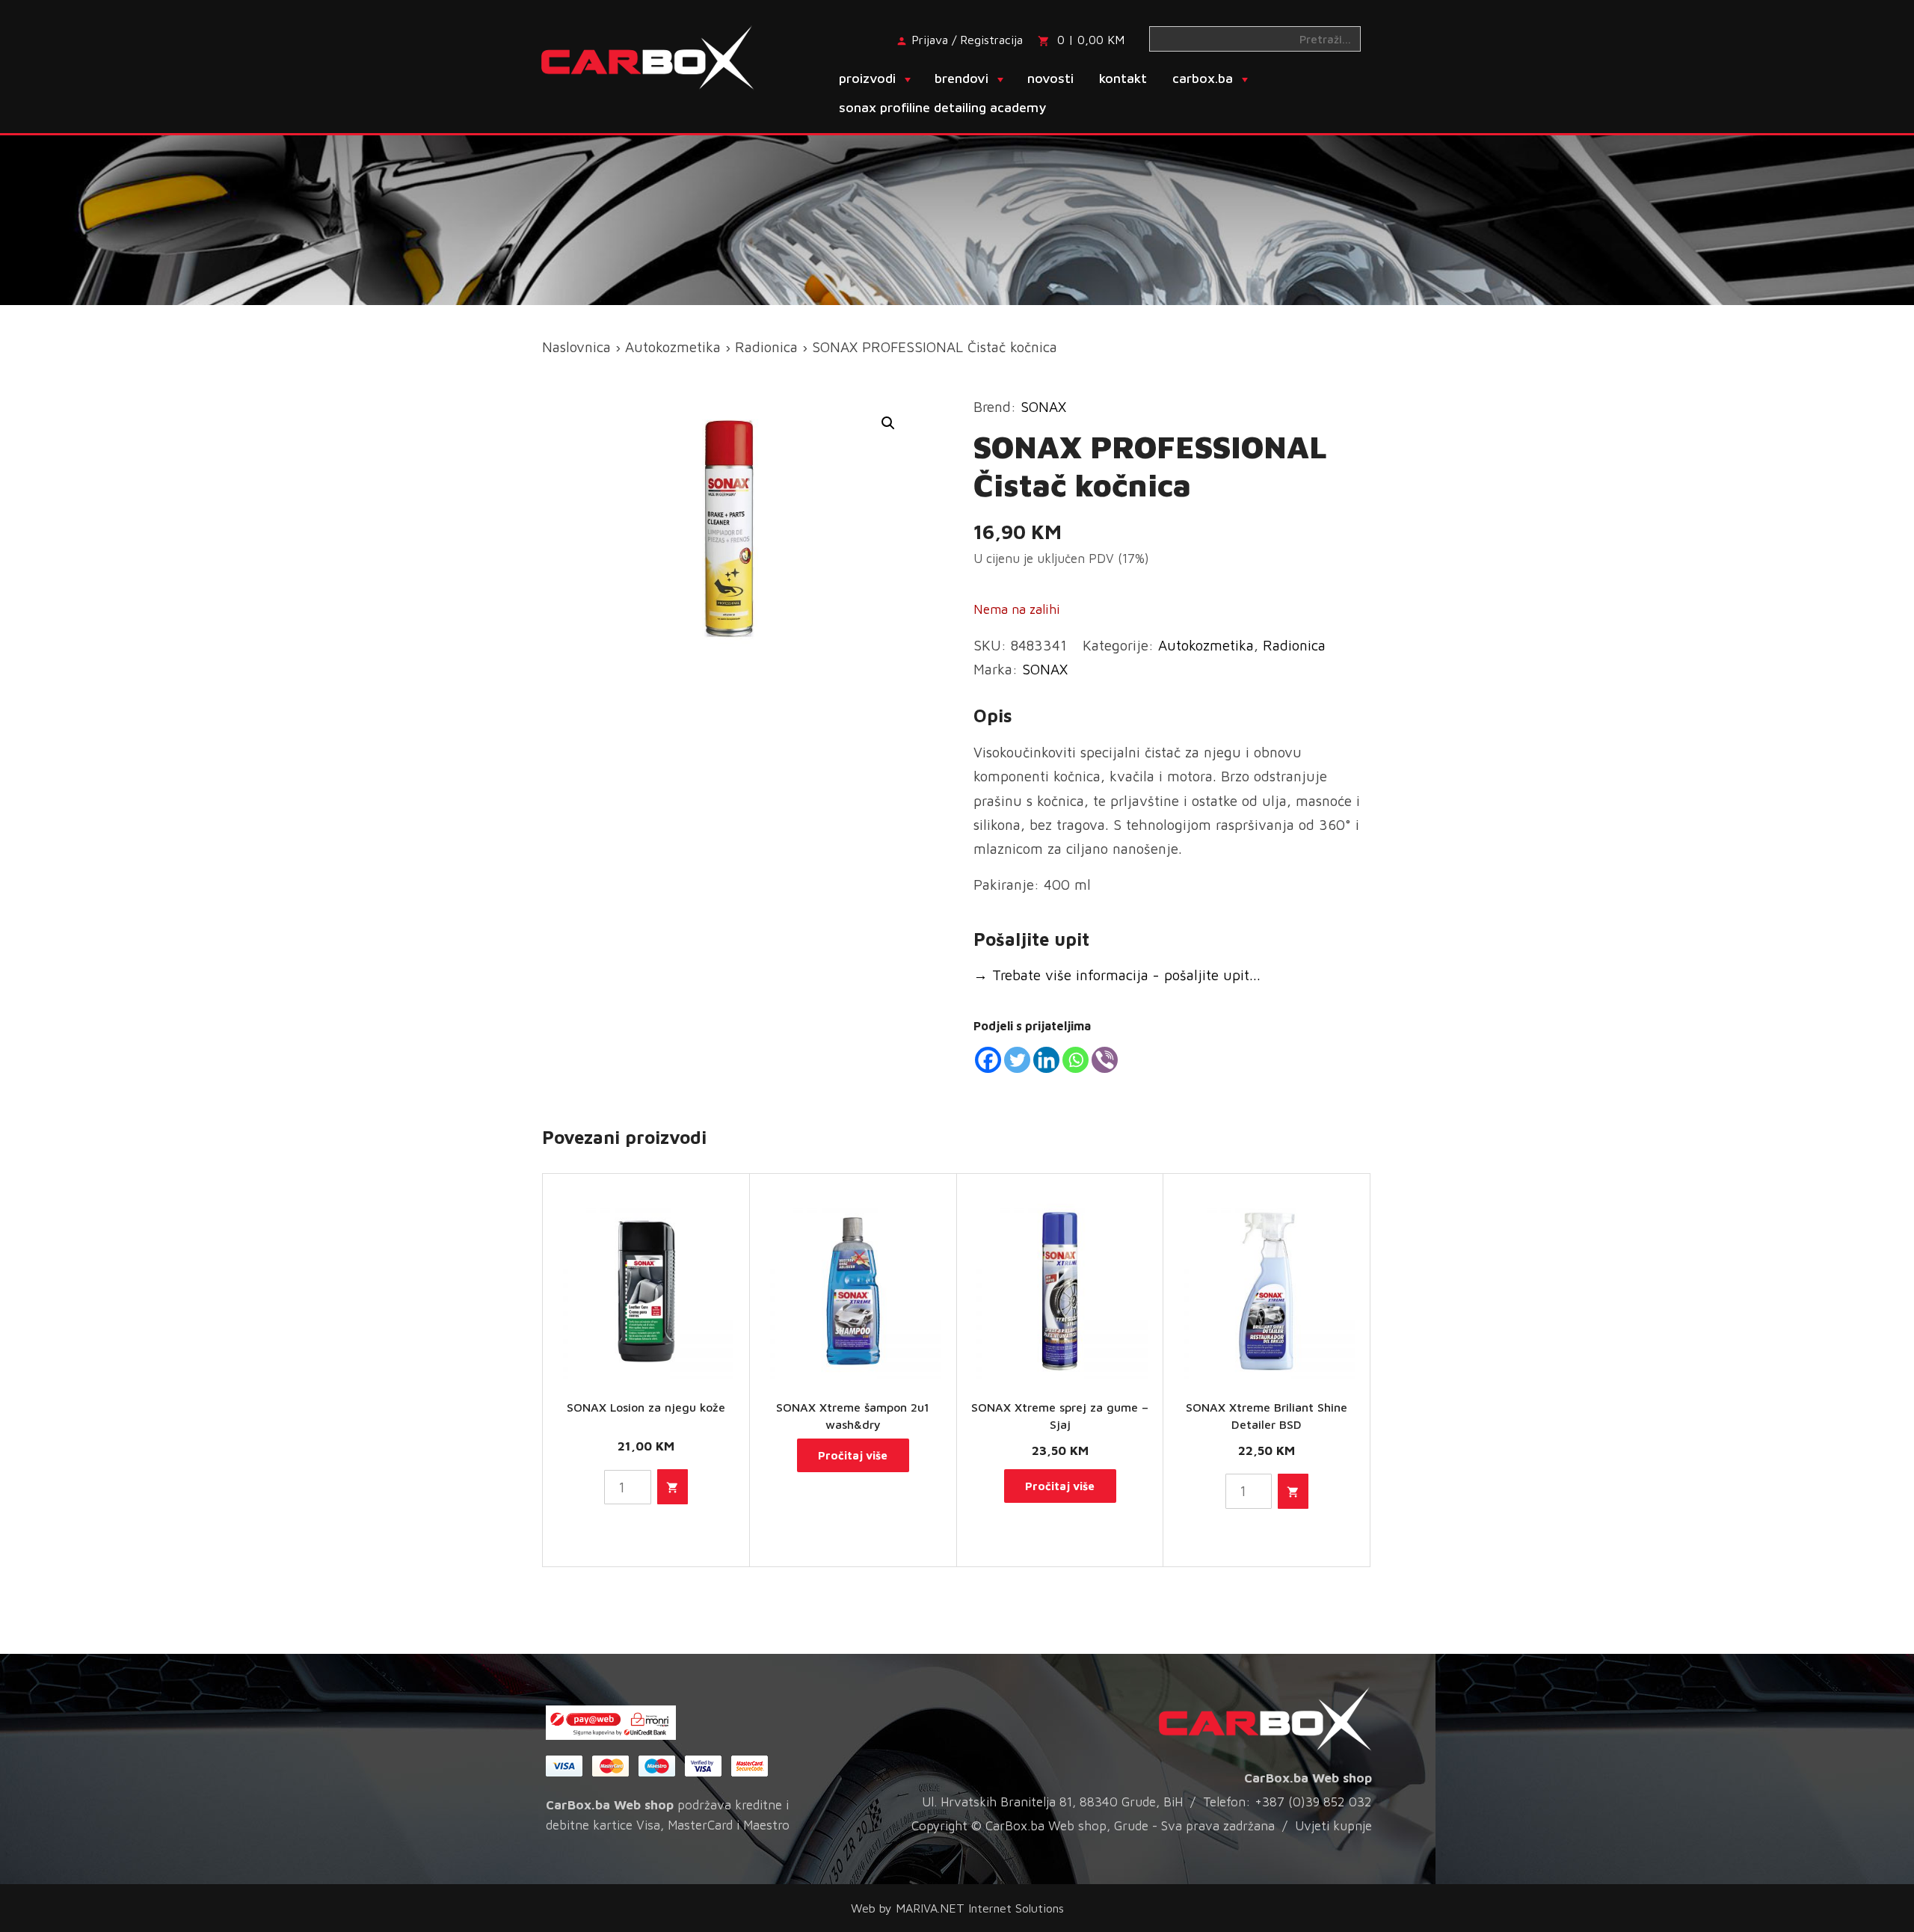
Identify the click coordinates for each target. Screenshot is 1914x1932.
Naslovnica (576, 347)
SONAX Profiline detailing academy (942, 107)
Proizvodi (867, 78)
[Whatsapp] (1076, 1060)
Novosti (1050, 78)
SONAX (1043, 407)
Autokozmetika (673, 347)
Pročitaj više (853, 1455)
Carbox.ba (1203, 78)
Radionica (766, 347)
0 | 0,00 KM (1091, 40)
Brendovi (961, 78)
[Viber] (1105, 1060)
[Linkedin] (1046, 1060)
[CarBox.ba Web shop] (661, 56)
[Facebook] (988, 1060)
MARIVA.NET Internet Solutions (980, 1908)
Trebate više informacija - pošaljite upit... (1117, 975)
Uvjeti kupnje (1333, 1826)
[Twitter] (1017, 1060)
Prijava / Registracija (967, 40)
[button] (888, 423)
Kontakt (1123, 78)
